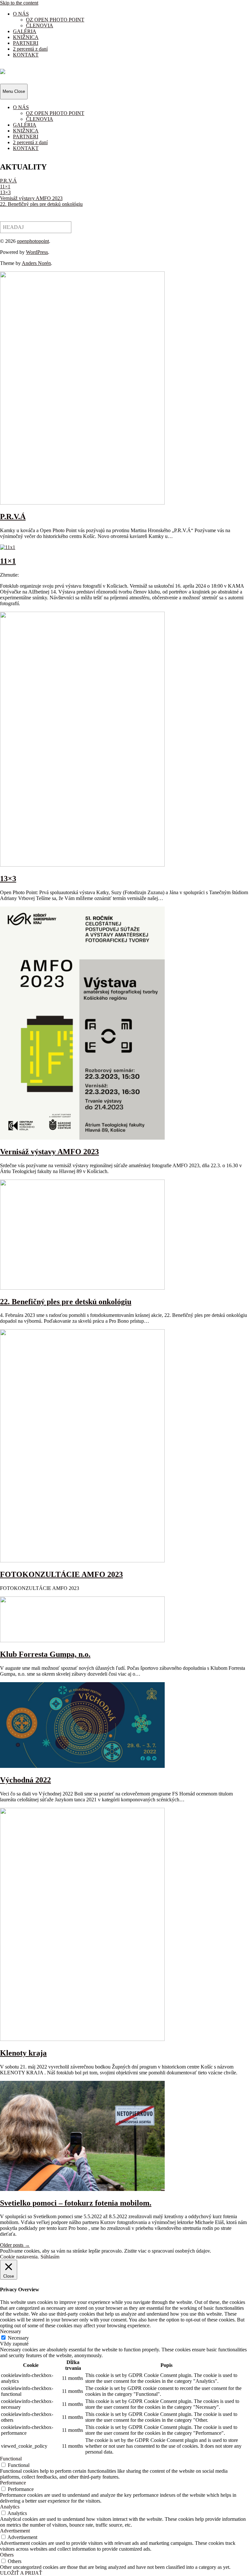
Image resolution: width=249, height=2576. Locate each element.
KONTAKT (26, 55)
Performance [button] (13, 2483)
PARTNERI (26, 43)
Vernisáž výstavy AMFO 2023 (31, 198)
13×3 (5, 192)
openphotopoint (33, 241)
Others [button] (7, 2555)
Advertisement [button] (15, 2531)
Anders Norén (36, 263)
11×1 (5, 187)
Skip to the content (19, 3)
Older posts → (15, 2245)
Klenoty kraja (23, 2053)
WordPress (37, 252)
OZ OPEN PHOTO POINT (55, 20)
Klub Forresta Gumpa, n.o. (45, 1654)
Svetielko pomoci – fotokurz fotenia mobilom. (76, 2203)
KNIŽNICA (26, 37)
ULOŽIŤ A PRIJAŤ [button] (21, 2573)
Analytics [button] (10, 2507)
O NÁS (21, 14)
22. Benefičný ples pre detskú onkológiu (41, 204)
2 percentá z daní (30, 49)
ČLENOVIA (40, 25)
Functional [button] (11, 2459)
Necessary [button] (11, 2331)
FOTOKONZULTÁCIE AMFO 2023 (61, 1574)
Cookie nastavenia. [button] (19, 2257)
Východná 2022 (25, 1780)
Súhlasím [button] (50, 2257)
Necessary (18, 2338)
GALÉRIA (25, 31)
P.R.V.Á (8, 181)
